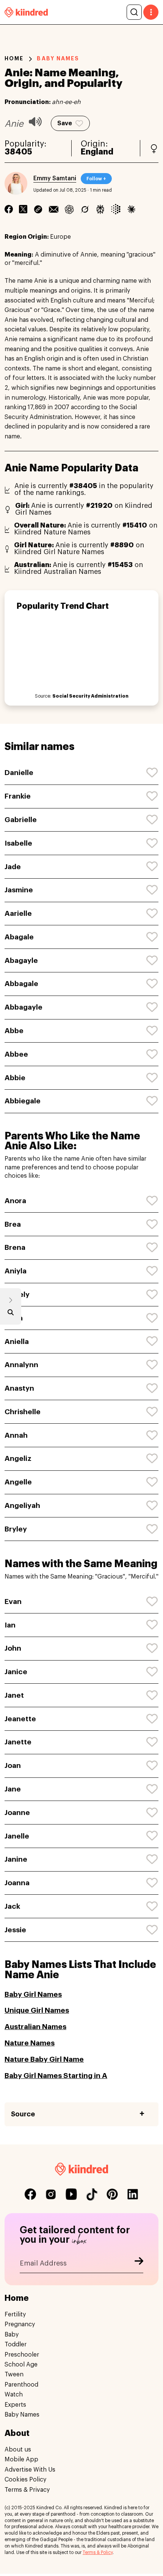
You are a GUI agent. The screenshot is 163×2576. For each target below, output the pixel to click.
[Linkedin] (38, 209)
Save (65, 123)
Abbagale (21, 984)
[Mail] (54, 209)
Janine (16, 1859)
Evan (13, 1602)
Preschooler (22, 2354)
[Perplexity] (100, 209)
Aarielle (18, 913)
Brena (15, 1247)
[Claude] (131, 209)
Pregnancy (20, 2324)
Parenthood (21, 2384)
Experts (15, 2404)
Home (14, 58)
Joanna (17, 1883)
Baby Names (22, 2415)
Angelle (18, 1482)
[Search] (134, 12)
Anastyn (19, 1388)
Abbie (15, 1078)
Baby (12, 2334)
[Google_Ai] (116, 209)
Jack (12, 1906)
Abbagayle (24, 1007)
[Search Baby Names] (11, 1314)
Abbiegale (23, 1101)
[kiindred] (26, 12)
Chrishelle (23, 1412)
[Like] (152, 773)
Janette (18, 1742)
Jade (13, 867)
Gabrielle (21, 820)
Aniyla (16, 1271)
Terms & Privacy (27, 2489)
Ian (10, 1625)
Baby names (58, 58)
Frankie (18, 796)
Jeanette (20, 1719)
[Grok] (85, 209)
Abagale (19, 937)
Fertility (15, 2314)
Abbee (16, 1054)
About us (18, 2450)
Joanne (17, 1813)
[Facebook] (9, 209)
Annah (16, 1435)
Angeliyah (22, 1505)
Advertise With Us (30, 2469)
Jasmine (19, 890)
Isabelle (18, 843)
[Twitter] (23, 209)
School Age (21, 2365)
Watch (14, 2395)
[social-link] (30, 2194)
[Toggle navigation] (151, 12)
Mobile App (21, 2459)
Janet (14, 1695)
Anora (15, 1201)
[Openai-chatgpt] (69, 209)
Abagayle (21, 960)
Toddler (16, 2344)
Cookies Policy (25, 2480)
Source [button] (23, 2114)
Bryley (16, 1529)
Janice (16, 1672)
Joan (13, 1765)
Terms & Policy (98, 2552)
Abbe (14, 1031)
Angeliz (18, 1458)
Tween (14, 2374)
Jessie (15, 1930)
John (13, 1648)
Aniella (17, 1342)
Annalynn (21, 1365)
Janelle (17, 1836)
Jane (13, 1789)
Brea (13, 1224)
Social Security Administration (90, 696)
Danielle (19, 773)
